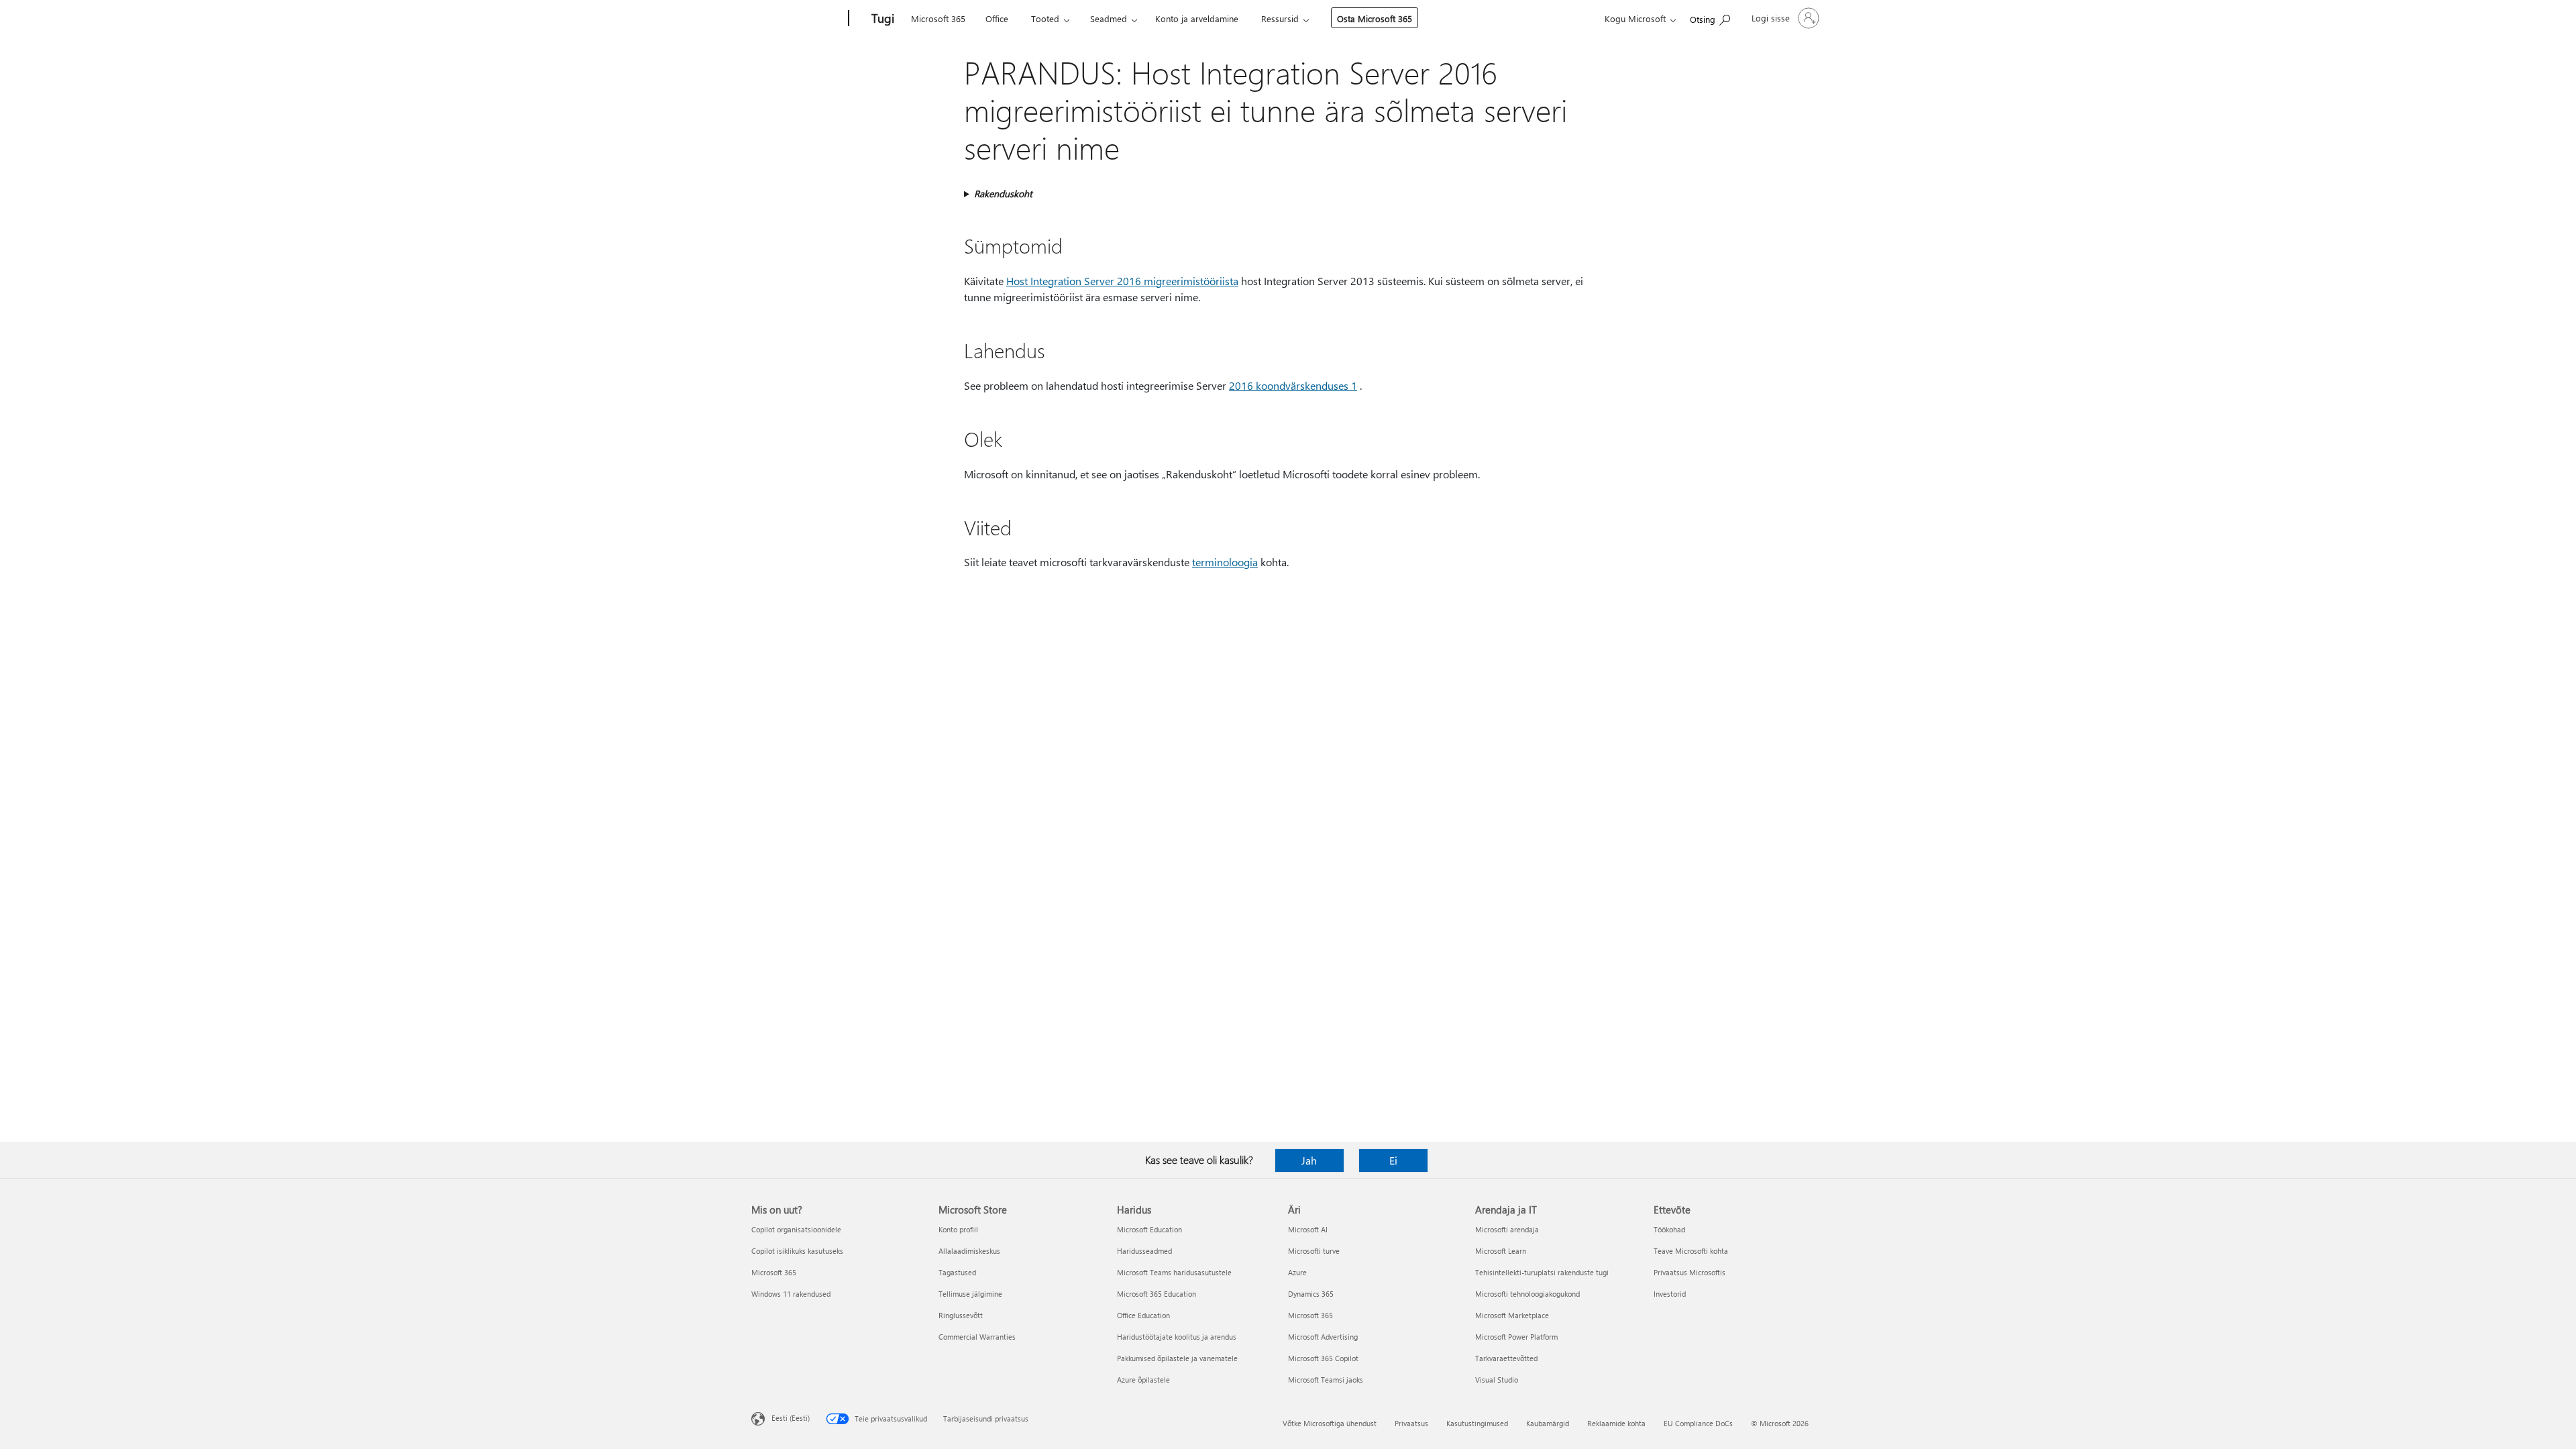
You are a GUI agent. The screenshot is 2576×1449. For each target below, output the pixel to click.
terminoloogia (1225, 562)
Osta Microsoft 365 (1375, 18)
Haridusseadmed (1144, 1251)
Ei (1393, 1160)
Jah (1309, 1160)
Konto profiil (958, 1229)
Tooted (1045, 18)
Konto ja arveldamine (1197, 18)
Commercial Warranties (977, 1337)
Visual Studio (1497, 1380)
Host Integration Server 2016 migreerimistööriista (1122, 281)
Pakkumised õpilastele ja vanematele (1177, 1358)
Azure (1297, 1272)
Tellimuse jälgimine (970, 1294)
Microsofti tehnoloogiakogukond (1527, 1294)
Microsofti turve (1314, 1251)
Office (997, 18)
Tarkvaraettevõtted (1506, 1358)
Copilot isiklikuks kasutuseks (797, 1251)
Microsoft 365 (938, 18)
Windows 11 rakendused (791, 1294)
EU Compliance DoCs (1698, 1423)
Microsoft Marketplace (1512, 1315)
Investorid (1670, 1294)
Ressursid (1280, 18)
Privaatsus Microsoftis (1689, 1272)
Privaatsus (1411, 1423)
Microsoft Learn (1501, 1251)
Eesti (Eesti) (791, 1418)
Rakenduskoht (1003, 194)
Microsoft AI (1308, 1229)
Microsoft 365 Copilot (1323, 1358)
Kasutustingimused (1477, 1423)
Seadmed (1109, 18)
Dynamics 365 (1311, 1294)
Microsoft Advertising (1323, 1337)
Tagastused (957, 1272)
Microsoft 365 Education (1157, 1294)
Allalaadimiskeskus (969, 1251)
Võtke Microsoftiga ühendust (1330, 1423)
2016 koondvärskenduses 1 (1293, 385)
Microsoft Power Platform (1516, 1337)
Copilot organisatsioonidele (796, 1229)
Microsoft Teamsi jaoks (1326, 1380)
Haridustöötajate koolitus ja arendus (1177, 1337)
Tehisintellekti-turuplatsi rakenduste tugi (1542, 1272)
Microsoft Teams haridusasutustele (1174, 1272)
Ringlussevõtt (961, 1315)
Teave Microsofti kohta (1691, 1251)
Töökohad (1669, 1229)
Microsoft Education (1149, 1229)
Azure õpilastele (1143, 1380)
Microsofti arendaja (1507, 1229)
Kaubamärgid (1548, 1423)
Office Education (1143, 1315)
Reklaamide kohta (1616, 1423)
